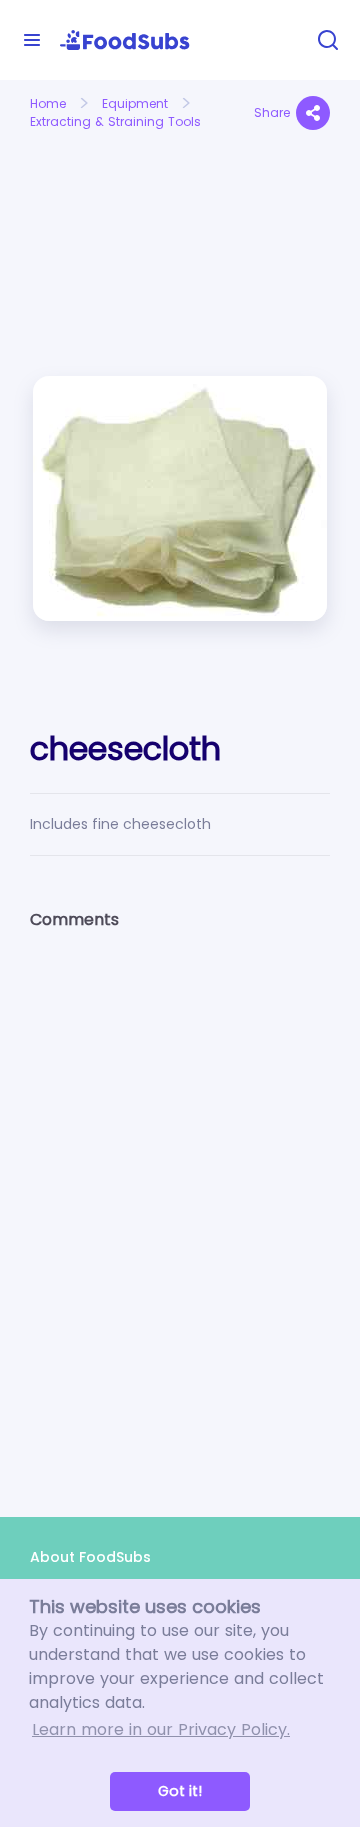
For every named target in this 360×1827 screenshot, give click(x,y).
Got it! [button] (180, 1791)
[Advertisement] (97, 208)
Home (48, 103)
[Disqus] (180, 1206)
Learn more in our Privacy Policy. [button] (161, 1729)
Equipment (135, 103)
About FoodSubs (90, 1557)
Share (272, 112)
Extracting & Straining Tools (115, 121)
